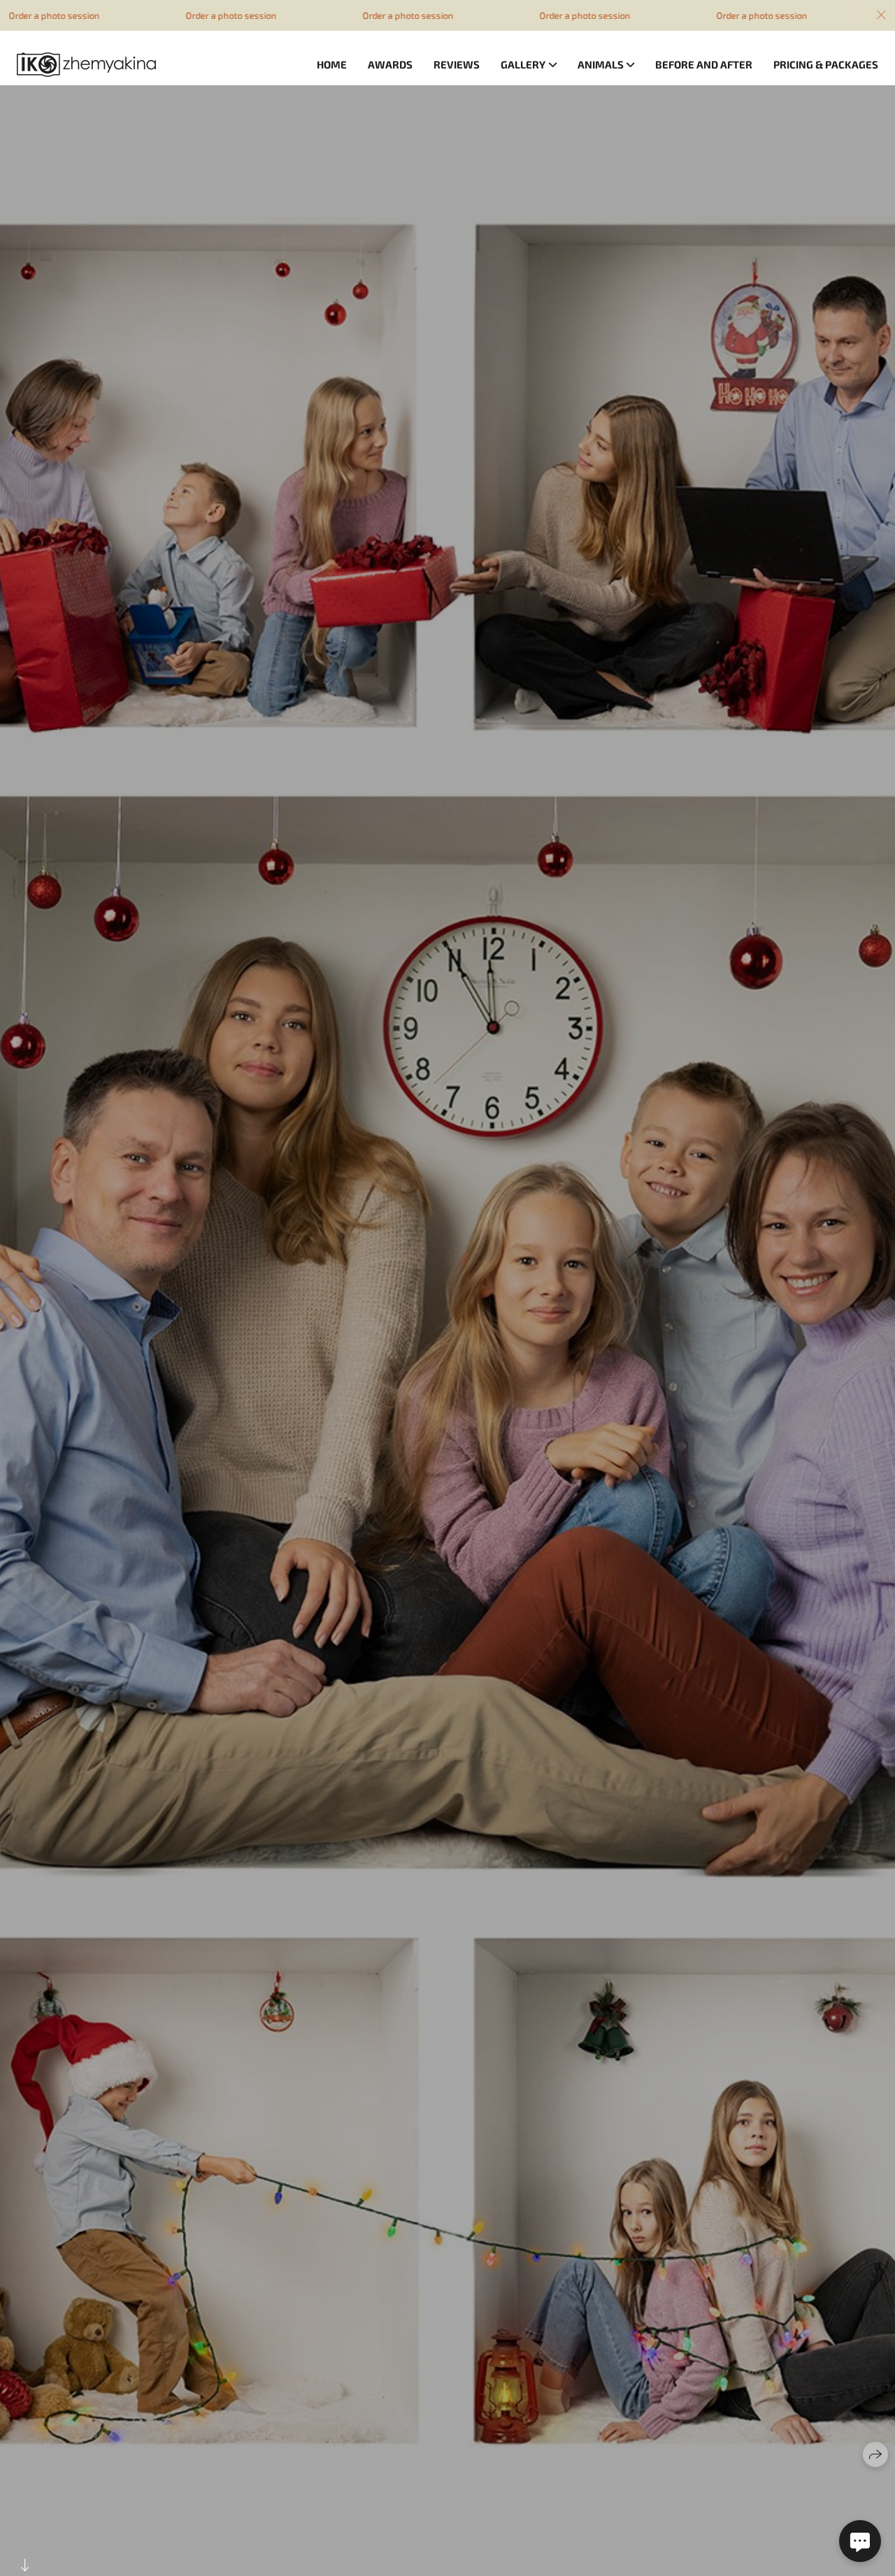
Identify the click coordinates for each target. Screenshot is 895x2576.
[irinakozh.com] (86, 65)
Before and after (704, 64)
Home (332, 64)
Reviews (457, 64)
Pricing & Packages (826, 64)
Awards (390, 64)
